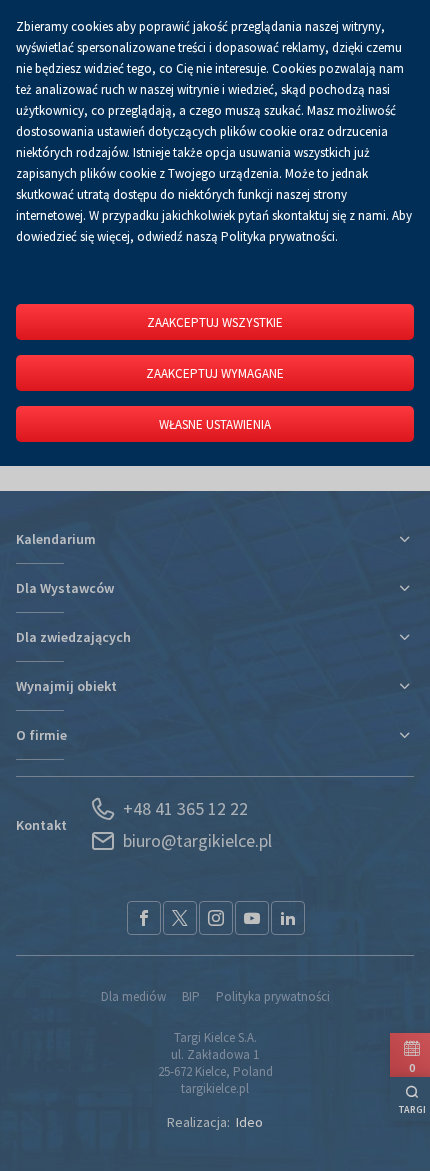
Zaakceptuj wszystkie (215, 322)
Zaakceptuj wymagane (215, 373)
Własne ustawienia (215, 424)
